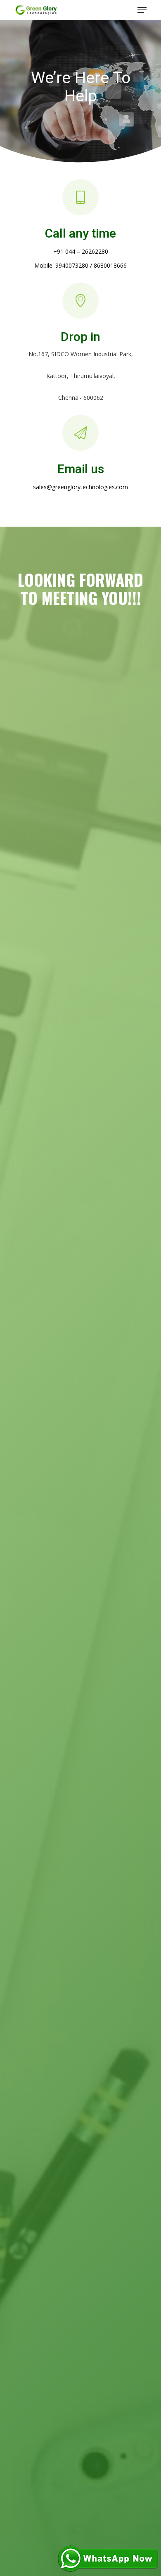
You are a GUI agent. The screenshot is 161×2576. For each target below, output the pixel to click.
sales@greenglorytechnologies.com (80, 487)
